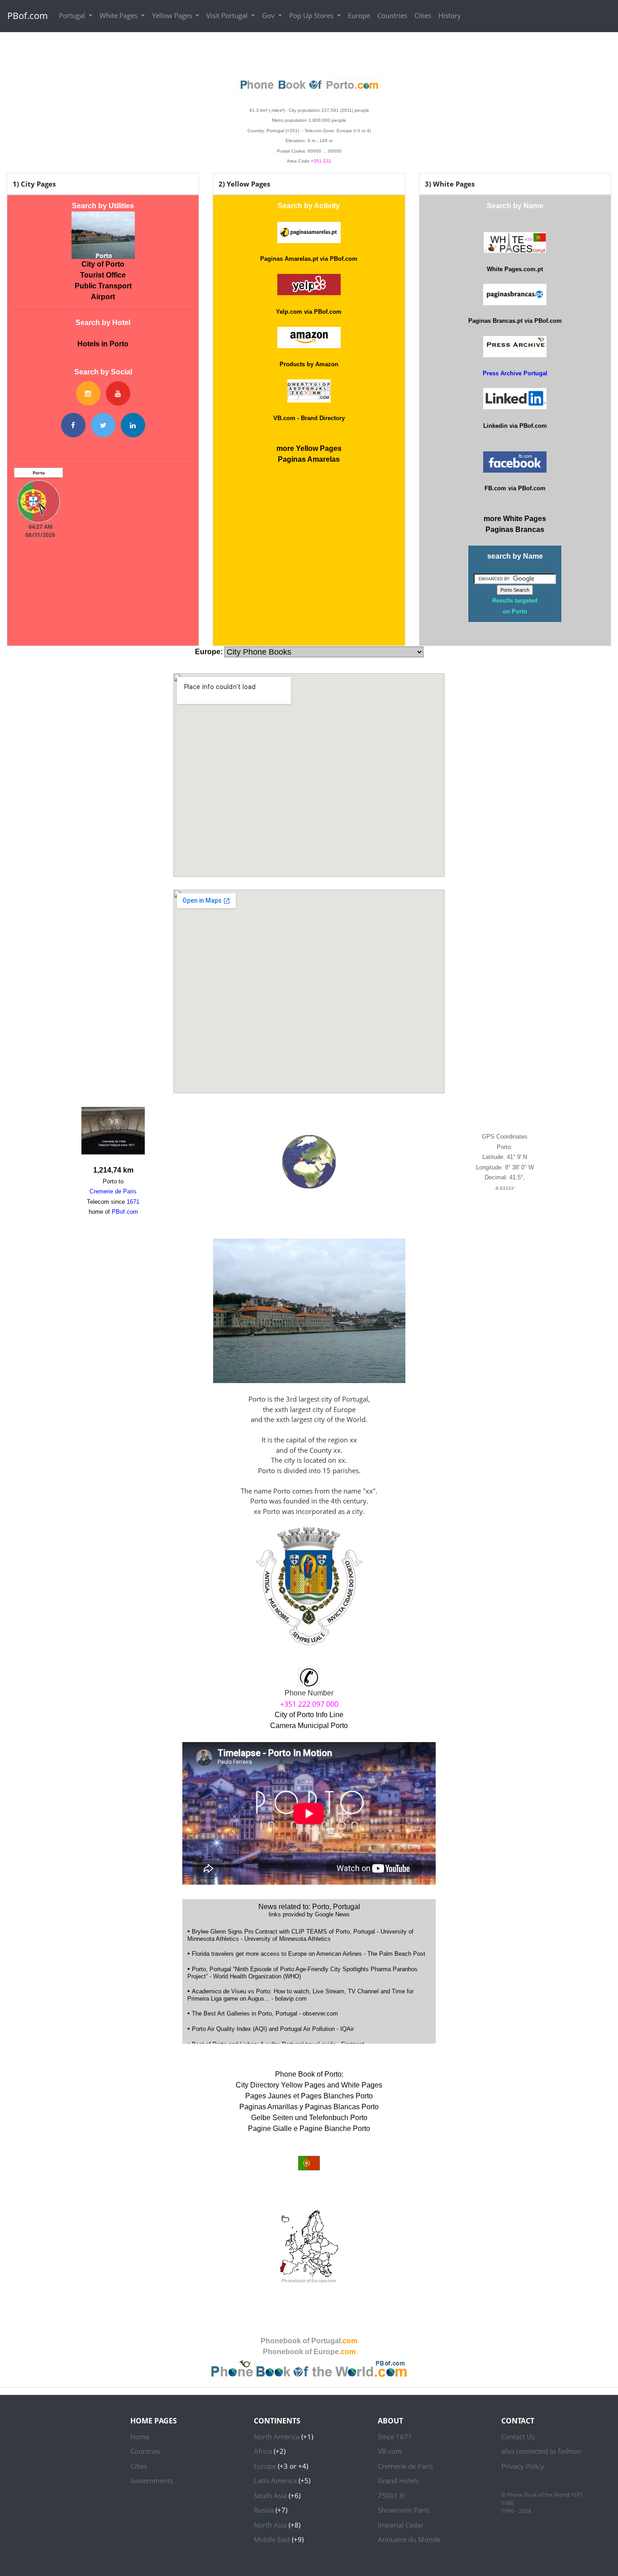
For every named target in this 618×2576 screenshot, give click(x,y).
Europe (359, 15)
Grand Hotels (398, 2480)
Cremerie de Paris (405, 2466)
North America (277, 2437)
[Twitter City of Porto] (103, 425)
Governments (152, 2480)
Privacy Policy (523, 2466)
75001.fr (391, 2495)
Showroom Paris (404, 2510)
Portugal (73, 15)
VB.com (390, 2451)
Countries (392, 15)
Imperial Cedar (401, 2525)
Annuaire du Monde (409, 2539)
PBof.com (28, 16)
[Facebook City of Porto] (73, 425)
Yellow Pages (173, 15)
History (450, 15)
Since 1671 (395, 2437)
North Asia (270, 2525)
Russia (264, 2510)
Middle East (272, 2539)
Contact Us (518, 2437)
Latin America (275, 2480)
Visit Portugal (228, 15)
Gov (269, 15)
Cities (423, 15)
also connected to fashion (541, 2451)
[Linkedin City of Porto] (133, 425)
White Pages (119, 15)
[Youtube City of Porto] (118, 393)
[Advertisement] (309, 53)
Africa (263, 2451)
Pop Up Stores (312, 15)
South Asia (270, 2495)
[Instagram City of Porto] (88, 393)
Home (140, 2437)
